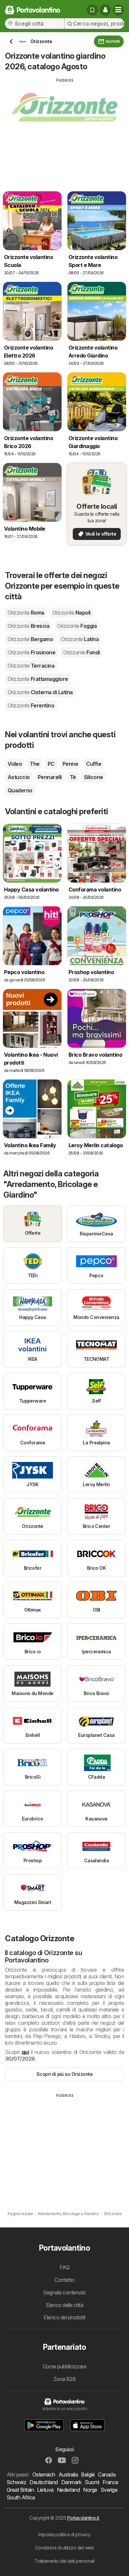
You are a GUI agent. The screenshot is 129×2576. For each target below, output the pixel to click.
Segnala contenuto (64, 2292)
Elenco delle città (65, 2305)
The (35, 764)
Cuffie (94, 764)
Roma (26, 613)
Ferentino (31, 705)
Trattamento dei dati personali (64, 2561)
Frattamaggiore (38, 679)
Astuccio (19, 777)
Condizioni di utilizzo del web (65, 2548)
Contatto (64, 2280)
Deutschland (43, 2482)
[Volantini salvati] (92, 10)
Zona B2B (65, 2379)
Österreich (44, 2475)
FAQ (64, 2267)
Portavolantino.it (83, 2518)
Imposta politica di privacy (64, 2534)
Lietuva (45, 2490)
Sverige (109, 2490)
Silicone (94, 777)
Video (15, 764)
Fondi (81, 652)
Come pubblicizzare (65, 2366)
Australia (68, 2475)
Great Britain (20, 2490)
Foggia (77, 626)
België (88, 2475)
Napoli (71, 613)
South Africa (21, 2497)
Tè (73, 777)
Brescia (28, 626)
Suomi (92, 2482)
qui (25, 2052)
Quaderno (20, 790)
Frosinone (31, 652)
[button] (105, 10)
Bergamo (30, 639)
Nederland (68, 2490)
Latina (80, 639)
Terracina (31, 666)
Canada (107, 2475)
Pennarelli (50, 777)
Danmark (71, 2482)
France (110, 2482)
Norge (90, 2490)
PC (51, 764)
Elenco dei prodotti (64, 2317)
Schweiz (16, 2482)
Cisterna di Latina (40, 692)
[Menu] (118, 10)
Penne (70, 764)
